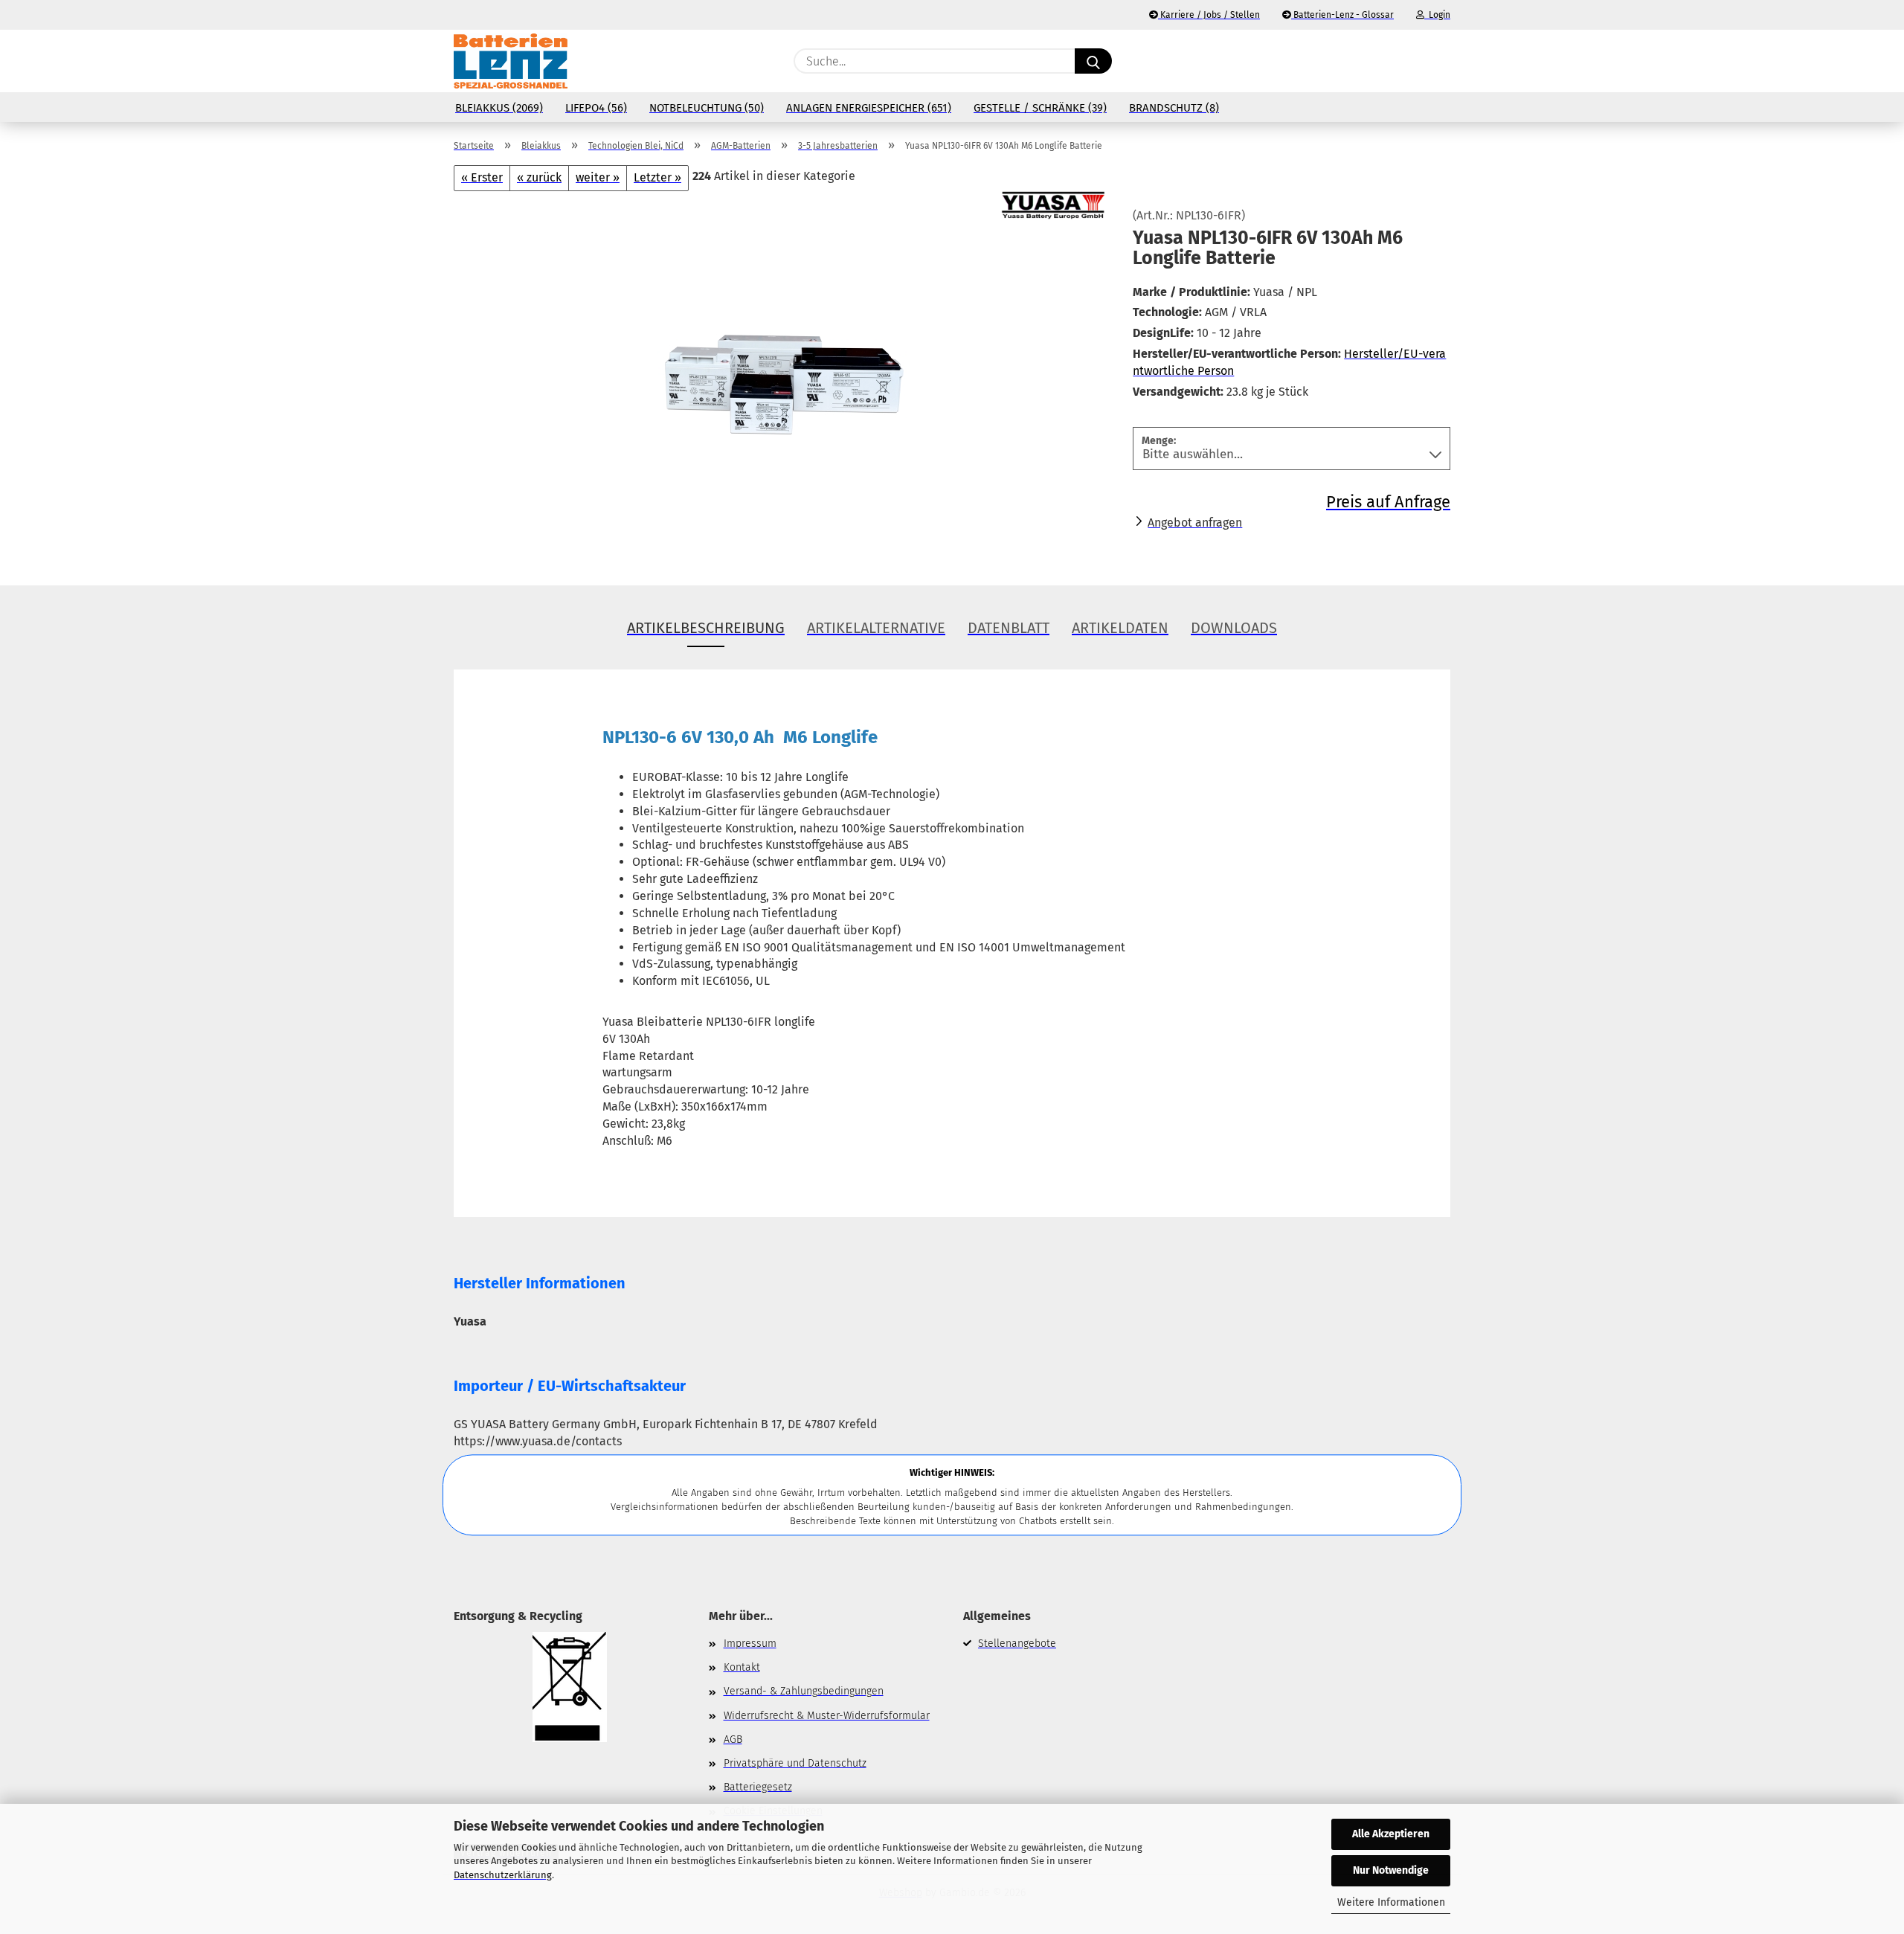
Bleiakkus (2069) (499, 108)
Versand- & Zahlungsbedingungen (804, 1691)
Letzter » (657, 177)
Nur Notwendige (1391, 1870)
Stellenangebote (1017, 1644)
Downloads (1234, 628)
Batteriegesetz (758, 1787)
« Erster (482, 177)
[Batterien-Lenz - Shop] (511, 61)
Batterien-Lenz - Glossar (1342, 15)
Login (1437, 15)
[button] (1443, 61)
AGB (733, 1739)
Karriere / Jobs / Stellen (1209, 15)
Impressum (750, 1644)
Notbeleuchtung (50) (707, 108)
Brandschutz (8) (1174, 108)
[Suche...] (1093, 61)
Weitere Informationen (1391, 1902)
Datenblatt (1009, 628)
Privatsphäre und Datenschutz (795, 1763)
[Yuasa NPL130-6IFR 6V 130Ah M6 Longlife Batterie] (782, 376)
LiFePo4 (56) (596, 108)
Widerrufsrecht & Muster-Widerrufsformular (827, 1716)
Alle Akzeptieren (1391, 1834)
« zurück (539, 177)
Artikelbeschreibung (706, 628)
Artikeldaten (1120, 628)
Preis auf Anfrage (1388, 502)
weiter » (598, 177)
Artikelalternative (876, 628)
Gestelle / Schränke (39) (1040, 108)
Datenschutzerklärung (503, 1875)
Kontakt (742, 1667)
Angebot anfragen (1195, 523)
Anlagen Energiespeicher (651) (869, 108)
